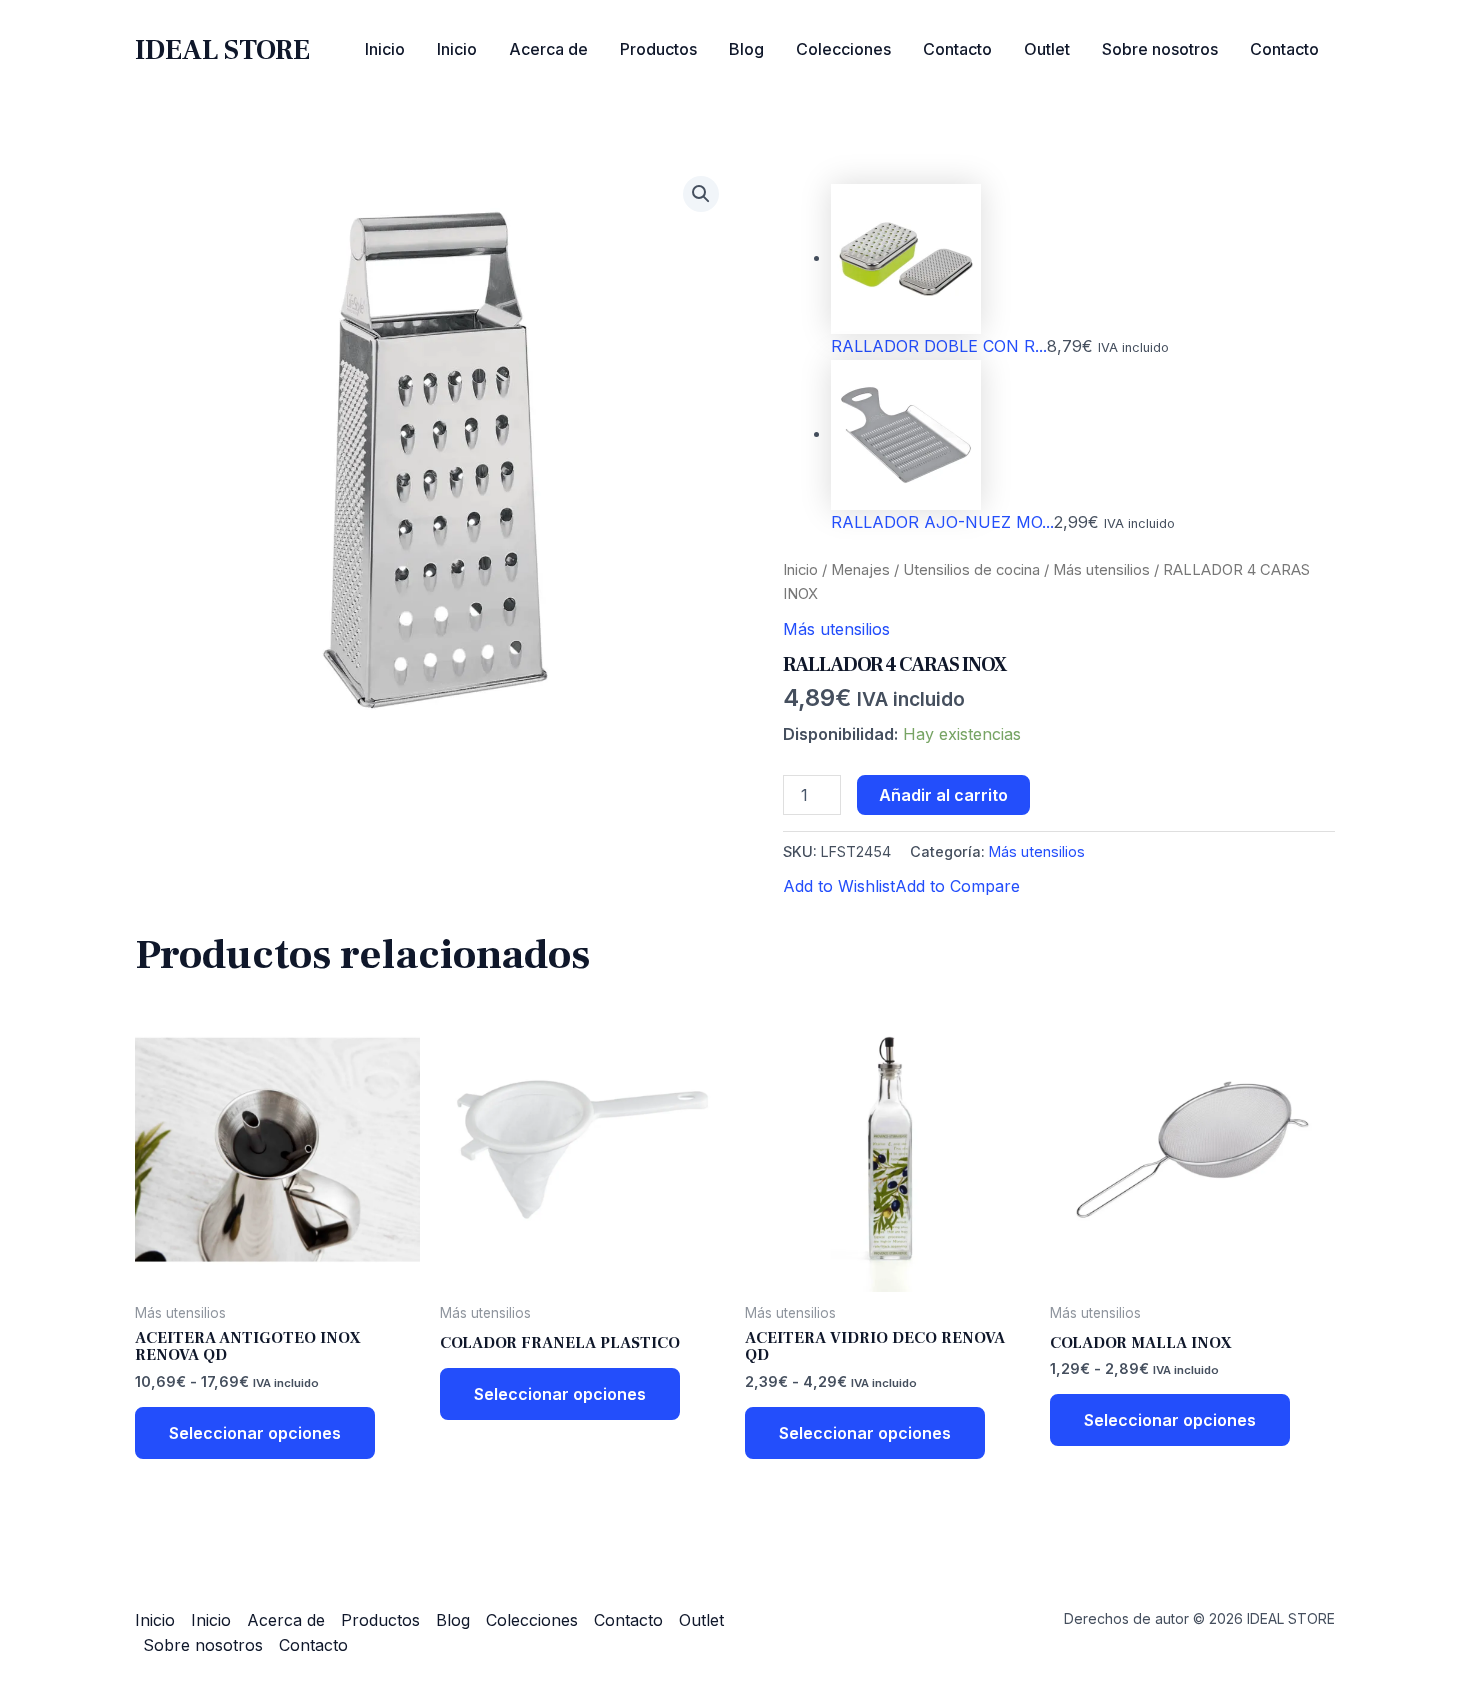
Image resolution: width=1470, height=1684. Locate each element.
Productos (658, 49)
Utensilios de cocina (971, 570)
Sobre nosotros (1160, 49)
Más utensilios (1101, 570)
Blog (746, 49)
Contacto (957, 49)
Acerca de (548, 49)
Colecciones (843, 49)
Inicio (385, 49)
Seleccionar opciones (255, 1433)
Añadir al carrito (943, 795)
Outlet (1047, 49)
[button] (701, 194)
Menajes (860, 570)
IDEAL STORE (222, 50)
